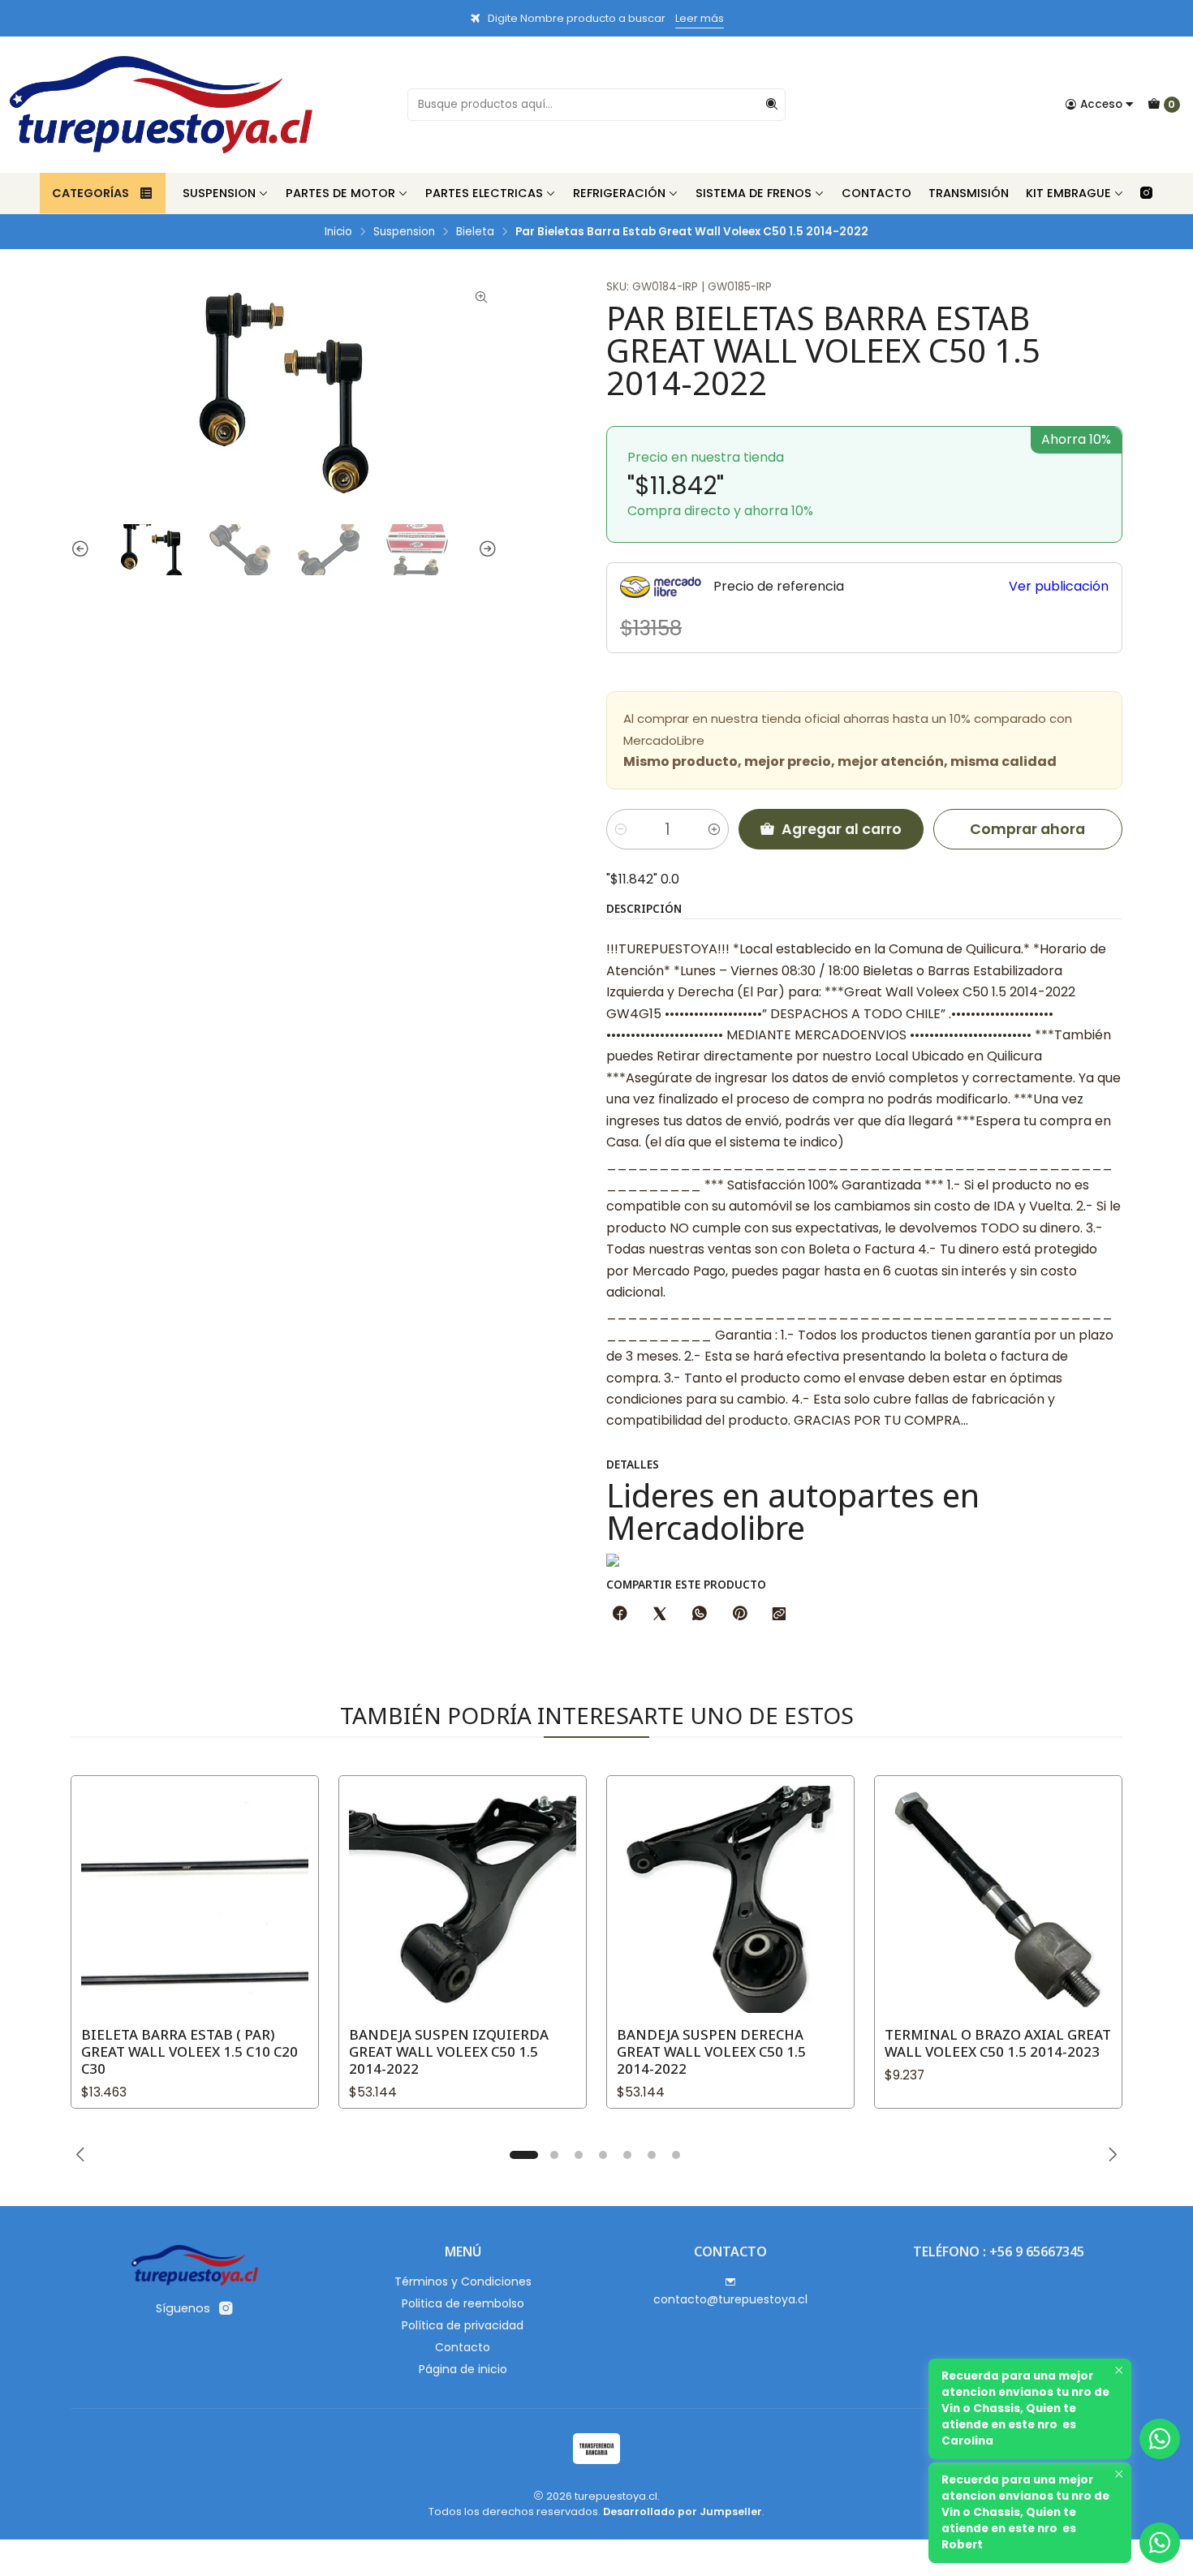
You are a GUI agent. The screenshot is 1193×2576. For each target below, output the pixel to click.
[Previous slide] (83, 550)
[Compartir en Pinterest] (739, 1615)
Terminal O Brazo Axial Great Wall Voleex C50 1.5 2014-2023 (998, 2043)
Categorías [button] (90, 193)
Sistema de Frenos (754, 193)
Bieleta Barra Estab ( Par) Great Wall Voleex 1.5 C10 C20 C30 (190, 2051)
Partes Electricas (484, 193)
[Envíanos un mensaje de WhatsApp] (1160, 2543)
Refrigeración (619, 193)
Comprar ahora (1027, 829)
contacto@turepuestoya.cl (730, 2299)
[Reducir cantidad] (621, 829)
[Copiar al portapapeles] (779, 1615)
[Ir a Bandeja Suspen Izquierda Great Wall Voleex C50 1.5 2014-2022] (463, 1899)
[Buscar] (772, 105)
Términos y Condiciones (463, 2281)
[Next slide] (485, 550)
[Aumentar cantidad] (714, 829)
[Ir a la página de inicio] (161, 105)
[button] (523, 2155)
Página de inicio (463, 2369)
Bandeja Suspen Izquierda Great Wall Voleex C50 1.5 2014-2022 (449, 2051)
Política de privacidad (463, 2325)
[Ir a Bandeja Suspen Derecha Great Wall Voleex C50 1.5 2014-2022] (730, 1899)
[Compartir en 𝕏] (660, 1615)
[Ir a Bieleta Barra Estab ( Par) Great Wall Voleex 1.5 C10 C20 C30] (195, 1899)
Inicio (338, 232)
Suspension (219, 193)
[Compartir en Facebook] (620, 1615)
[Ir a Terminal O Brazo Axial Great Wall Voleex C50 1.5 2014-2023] (998, 1899)
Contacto (876, 193)
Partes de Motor (340, 193)
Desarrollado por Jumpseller (683, 2511)
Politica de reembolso (463, 2303)
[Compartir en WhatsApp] (700, 1615)
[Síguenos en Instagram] (1146, 193)
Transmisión (969, 193)
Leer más (700, 18)
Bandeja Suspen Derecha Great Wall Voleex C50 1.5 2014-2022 (711, 2051)
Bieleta (475, 232)
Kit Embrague (1068, 193)
